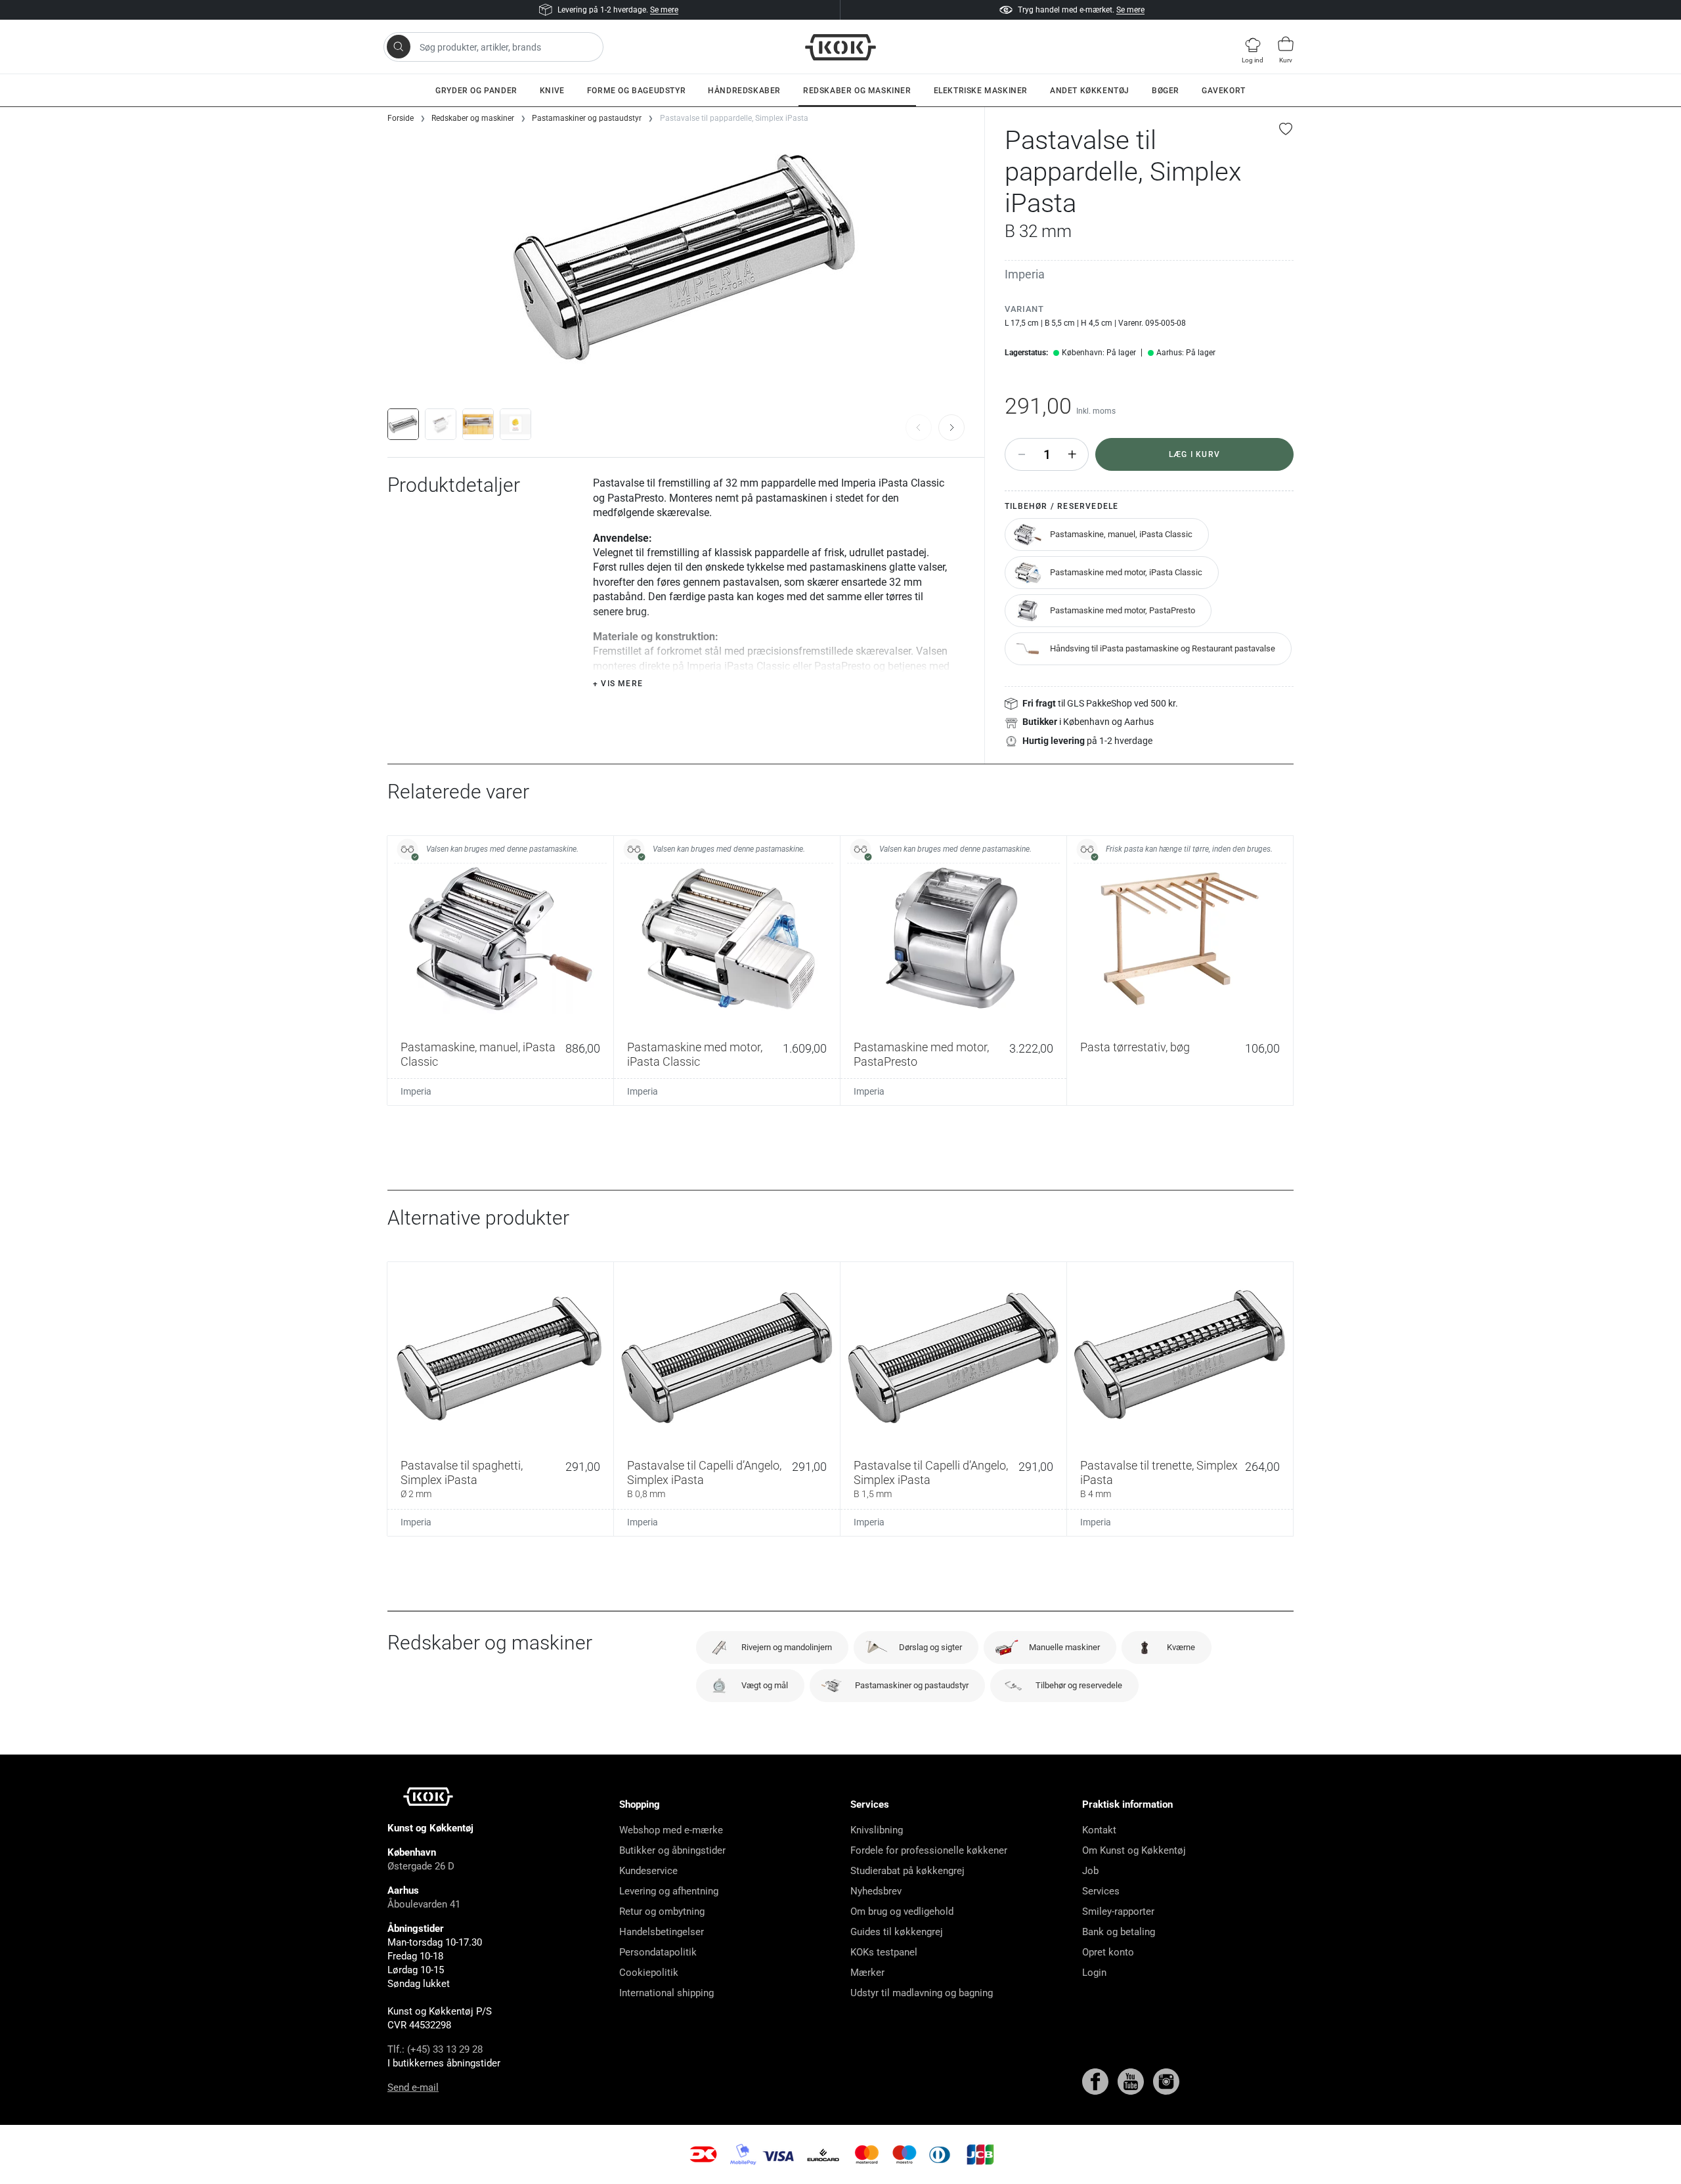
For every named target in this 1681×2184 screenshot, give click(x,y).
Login (1094, 1973)
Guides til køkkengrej (897, 1932)
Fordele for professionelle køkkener (929, 1850)
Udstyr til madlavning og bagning (922, 1993)
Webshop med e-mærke (671, 1830)
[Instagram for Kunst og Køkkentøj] (1166, 2081)
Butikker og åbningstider (672, 1850)
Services (1101, 1891)
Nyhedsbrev (876, 1891)
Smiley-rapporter (1118, 1911)
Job (1090, 1871)
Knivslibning (877, 1830)
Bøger (1166, 91)
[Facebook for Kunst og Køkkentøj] (1097, 2081)
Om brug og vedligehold (902, 1911)
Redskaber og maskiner (857, 91)
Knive (552, 91)
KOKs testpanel (884, 1952)
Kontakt (1099, 1830)
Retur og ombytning (662, 1911)
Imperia (1025, 274)
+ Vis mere (618, 684)
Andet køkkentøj (1090, 91)
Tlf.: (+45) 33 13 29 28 (435, 2049)
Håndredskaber (744, 91)
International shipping (666, 1993)
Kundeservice (648, 1871)
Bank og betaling (1119, 1932)
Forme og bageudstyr (636, 91)
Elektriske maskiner (981, 91)
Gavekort (1224, 91)
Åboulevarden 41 (424, 1904)
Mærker (867, 1973)
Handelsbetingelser (662, 1932)
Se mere (664, 10)
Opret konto (1108, 1952)
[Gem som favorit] (1286, 129)
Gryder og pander (476, 91)
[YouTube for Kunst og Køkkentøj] (1132, 2081)
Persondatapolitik (658, 1952)
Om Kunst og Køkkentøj (1134, 1850)
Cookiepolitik (649, 1973)
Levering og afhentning (669, 1891)
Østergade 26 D (421, 1866)
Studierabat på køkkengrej (907, 1871)
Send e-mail (413, 2087)
